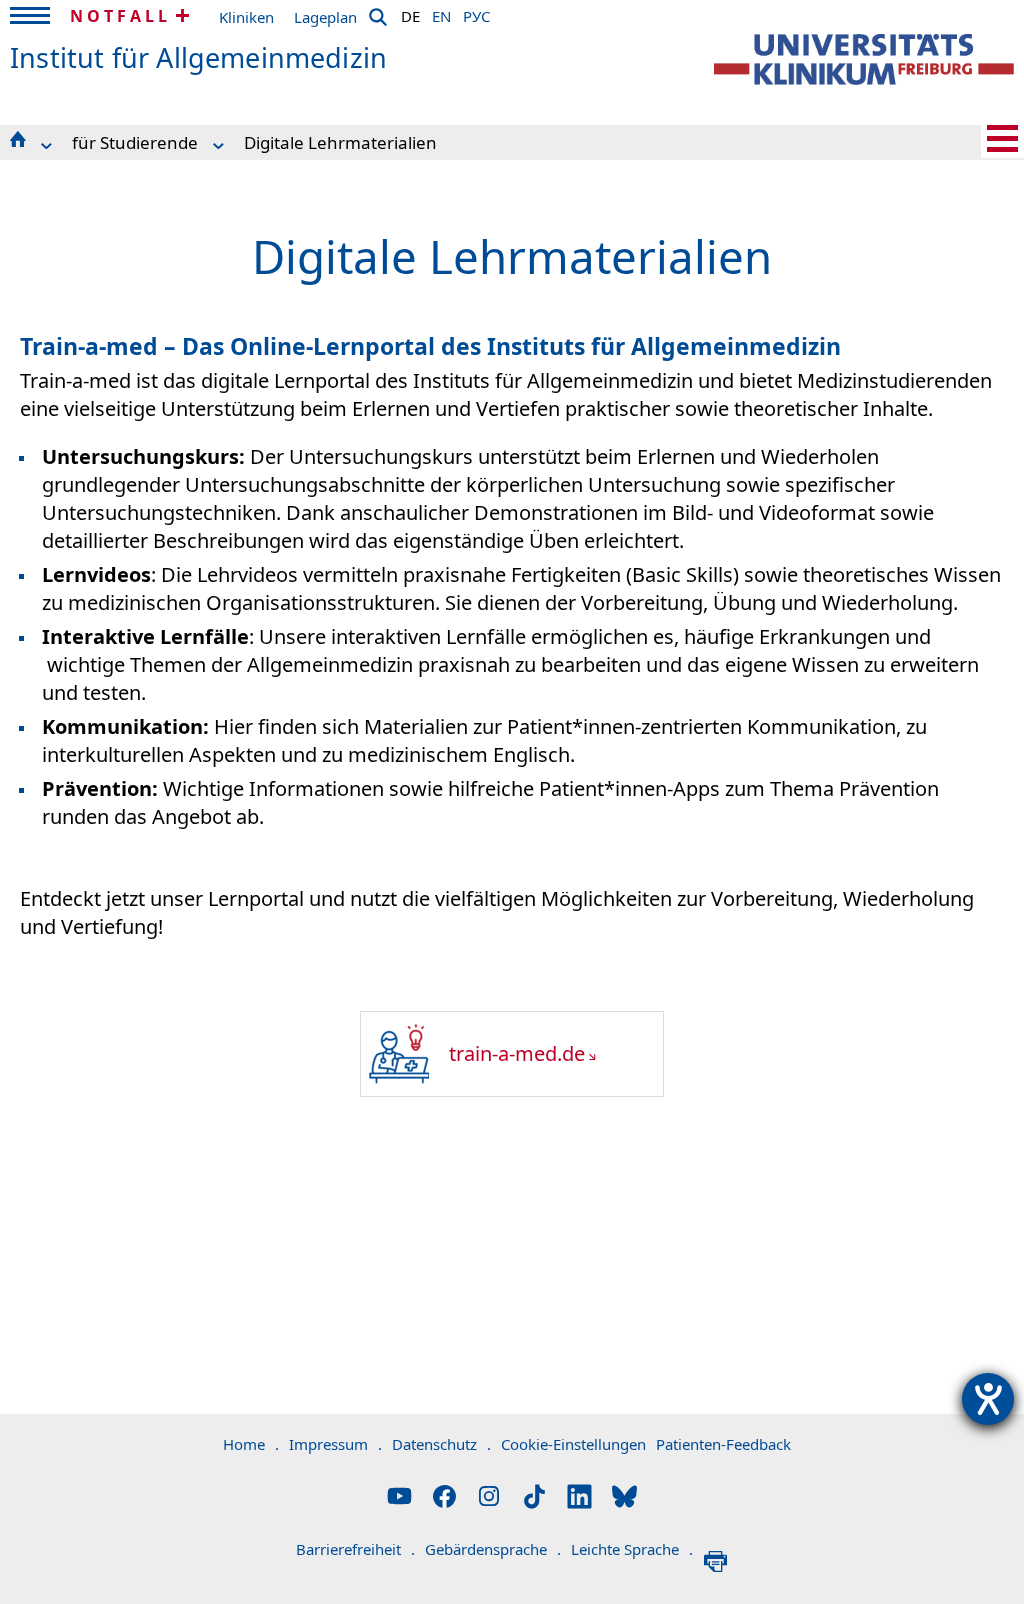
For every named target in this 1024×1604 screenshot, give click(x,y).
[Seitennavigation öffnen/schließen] (1002, 138)
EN (441, 13)
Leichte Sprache (632, 1549)
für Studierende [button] (135, 142)
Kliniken (246, 17)
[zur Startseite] (864, 59)
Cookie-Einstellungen (573, 1444)
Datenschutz (441, 1444)
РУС (476, 13)
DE (410, 13)
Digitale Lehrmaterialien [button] (340, 142)
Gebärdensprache (493, 1549)
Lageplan (325, 17)
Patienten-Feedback (723, 1444)
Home (251, 1444)
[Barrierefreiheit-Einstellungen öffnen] (988, 1399)
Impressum (335, 1444)
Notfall (120, 16)
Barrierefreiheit (355, 1549)
